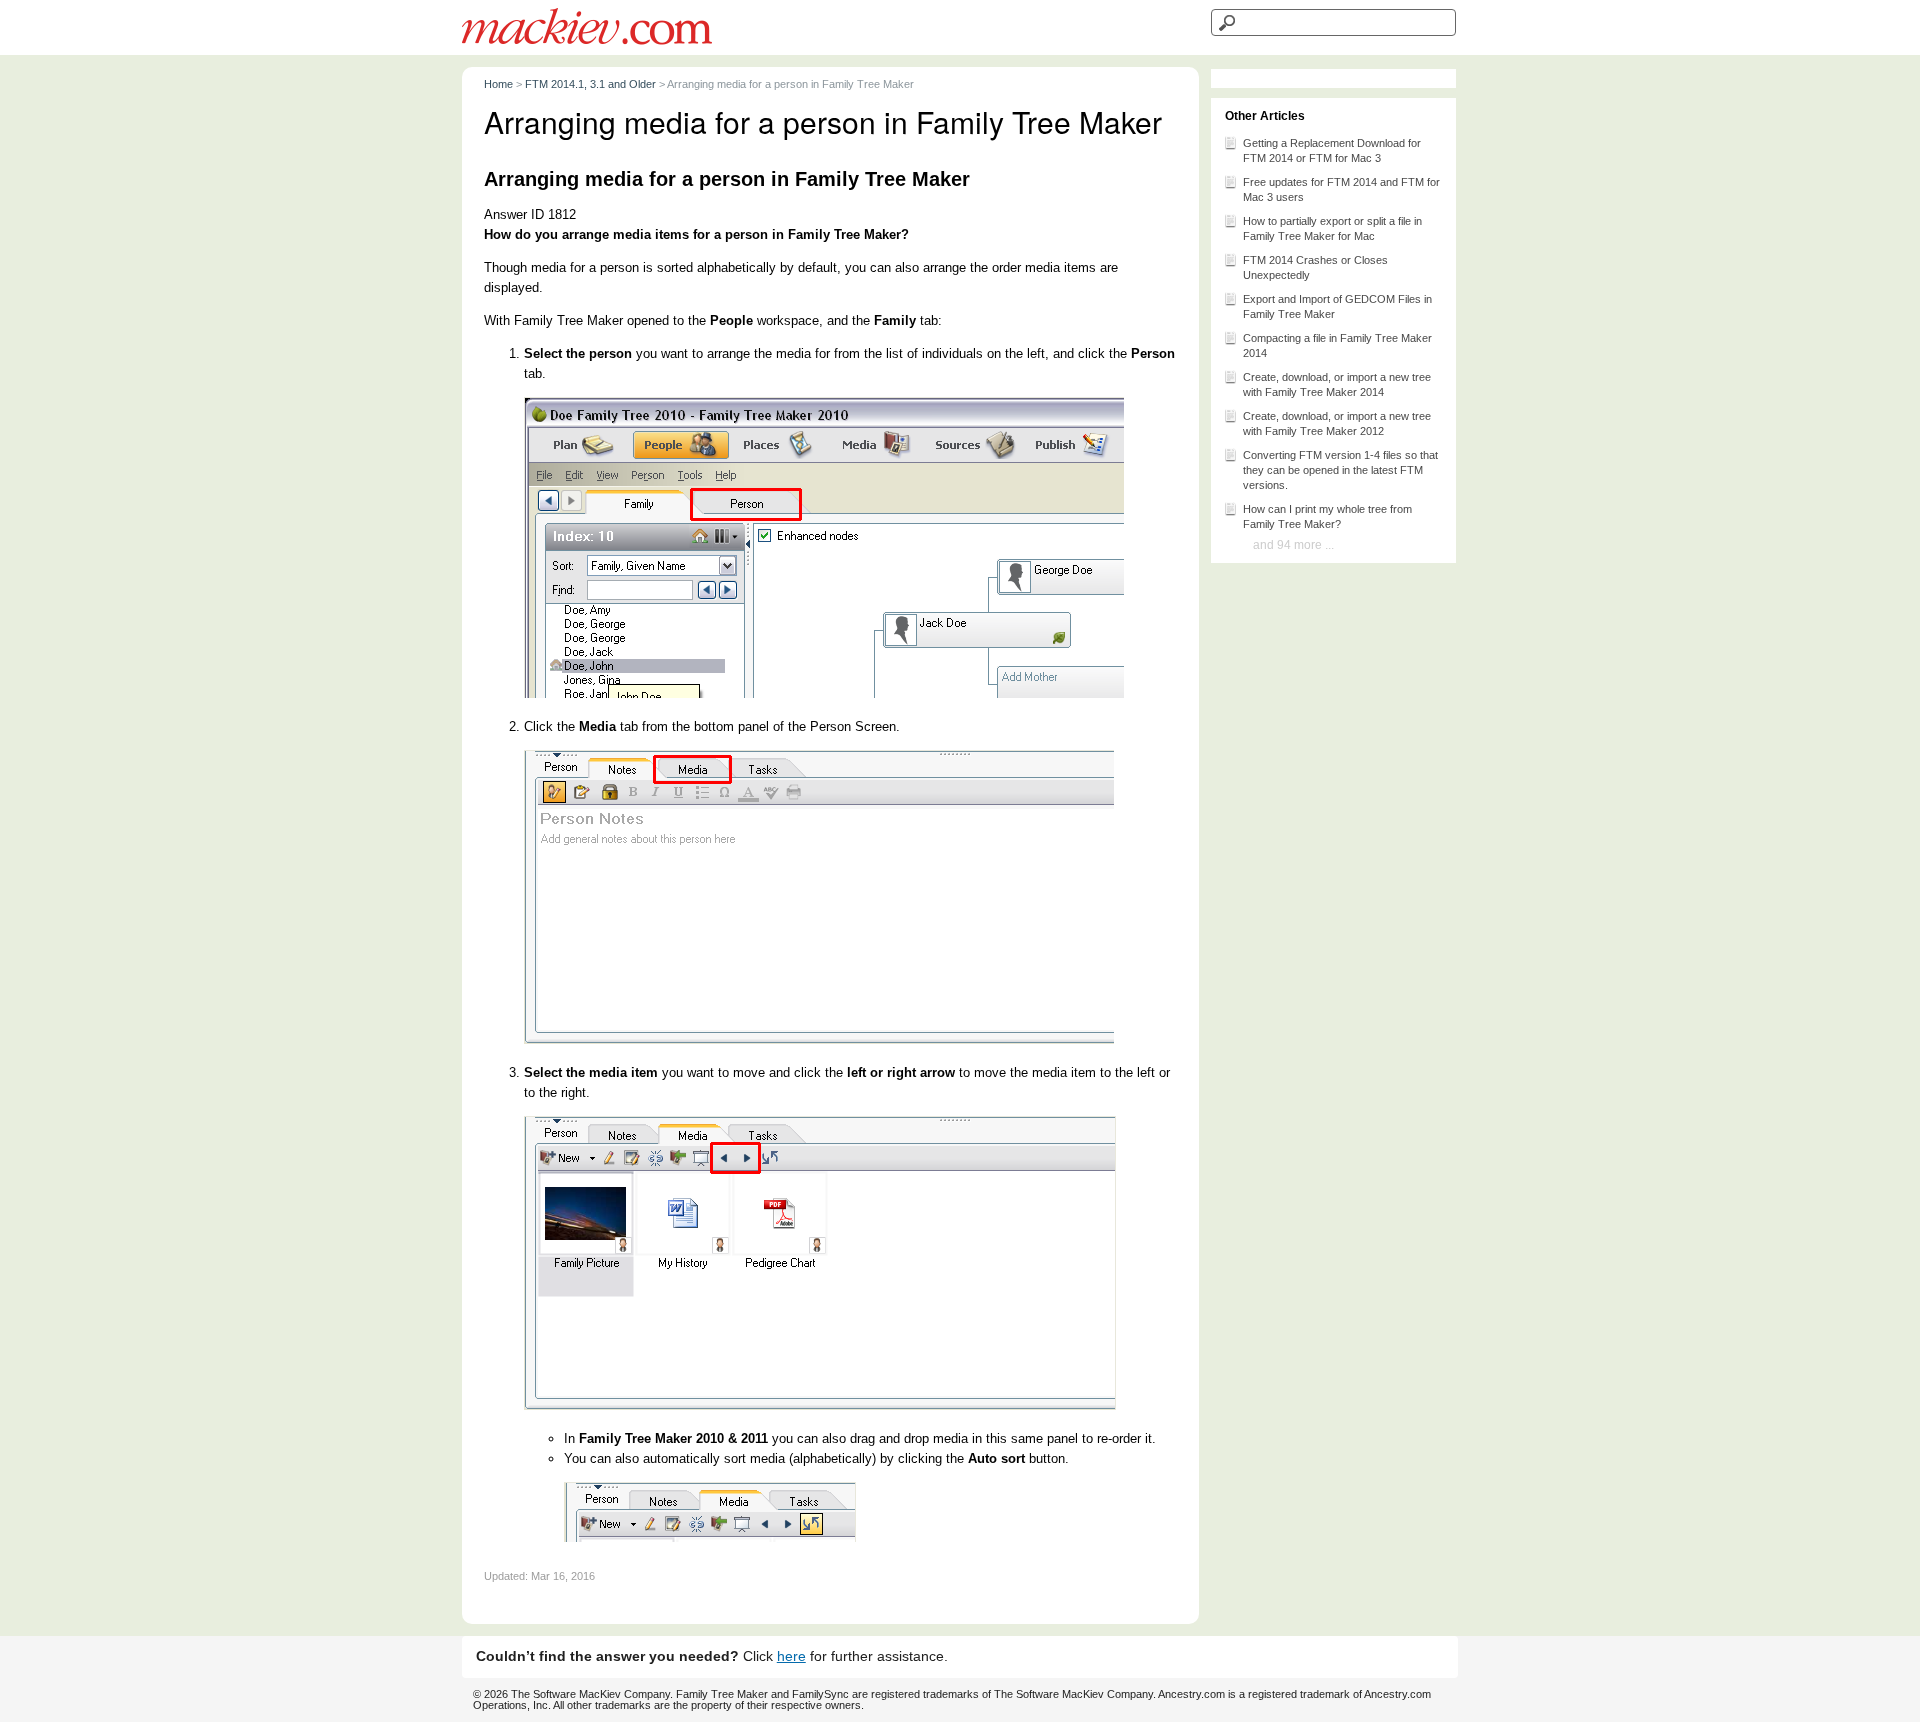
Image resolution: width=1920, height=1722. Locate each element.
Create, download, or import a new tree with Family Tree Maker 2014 (1337, 384)
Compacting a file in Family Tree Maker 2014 (1337, 345)
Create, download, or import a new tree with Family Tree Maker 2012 (1337, 423)
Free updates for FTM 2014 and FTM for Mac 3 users (1341, 189)
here (791, 1656)
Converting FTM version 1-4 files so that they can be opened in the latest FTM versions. (1340, 470)
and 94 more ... (1293, 545)
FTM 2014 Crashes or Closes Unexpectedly (1315, 267)
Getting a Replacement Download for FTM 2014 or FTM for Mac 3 (1332, 150)
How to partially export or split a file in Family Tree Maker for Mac (1332, 228)
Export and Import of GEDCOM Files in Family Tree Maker (1337, 306)
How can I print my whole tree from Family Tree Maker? (1327, 516)
